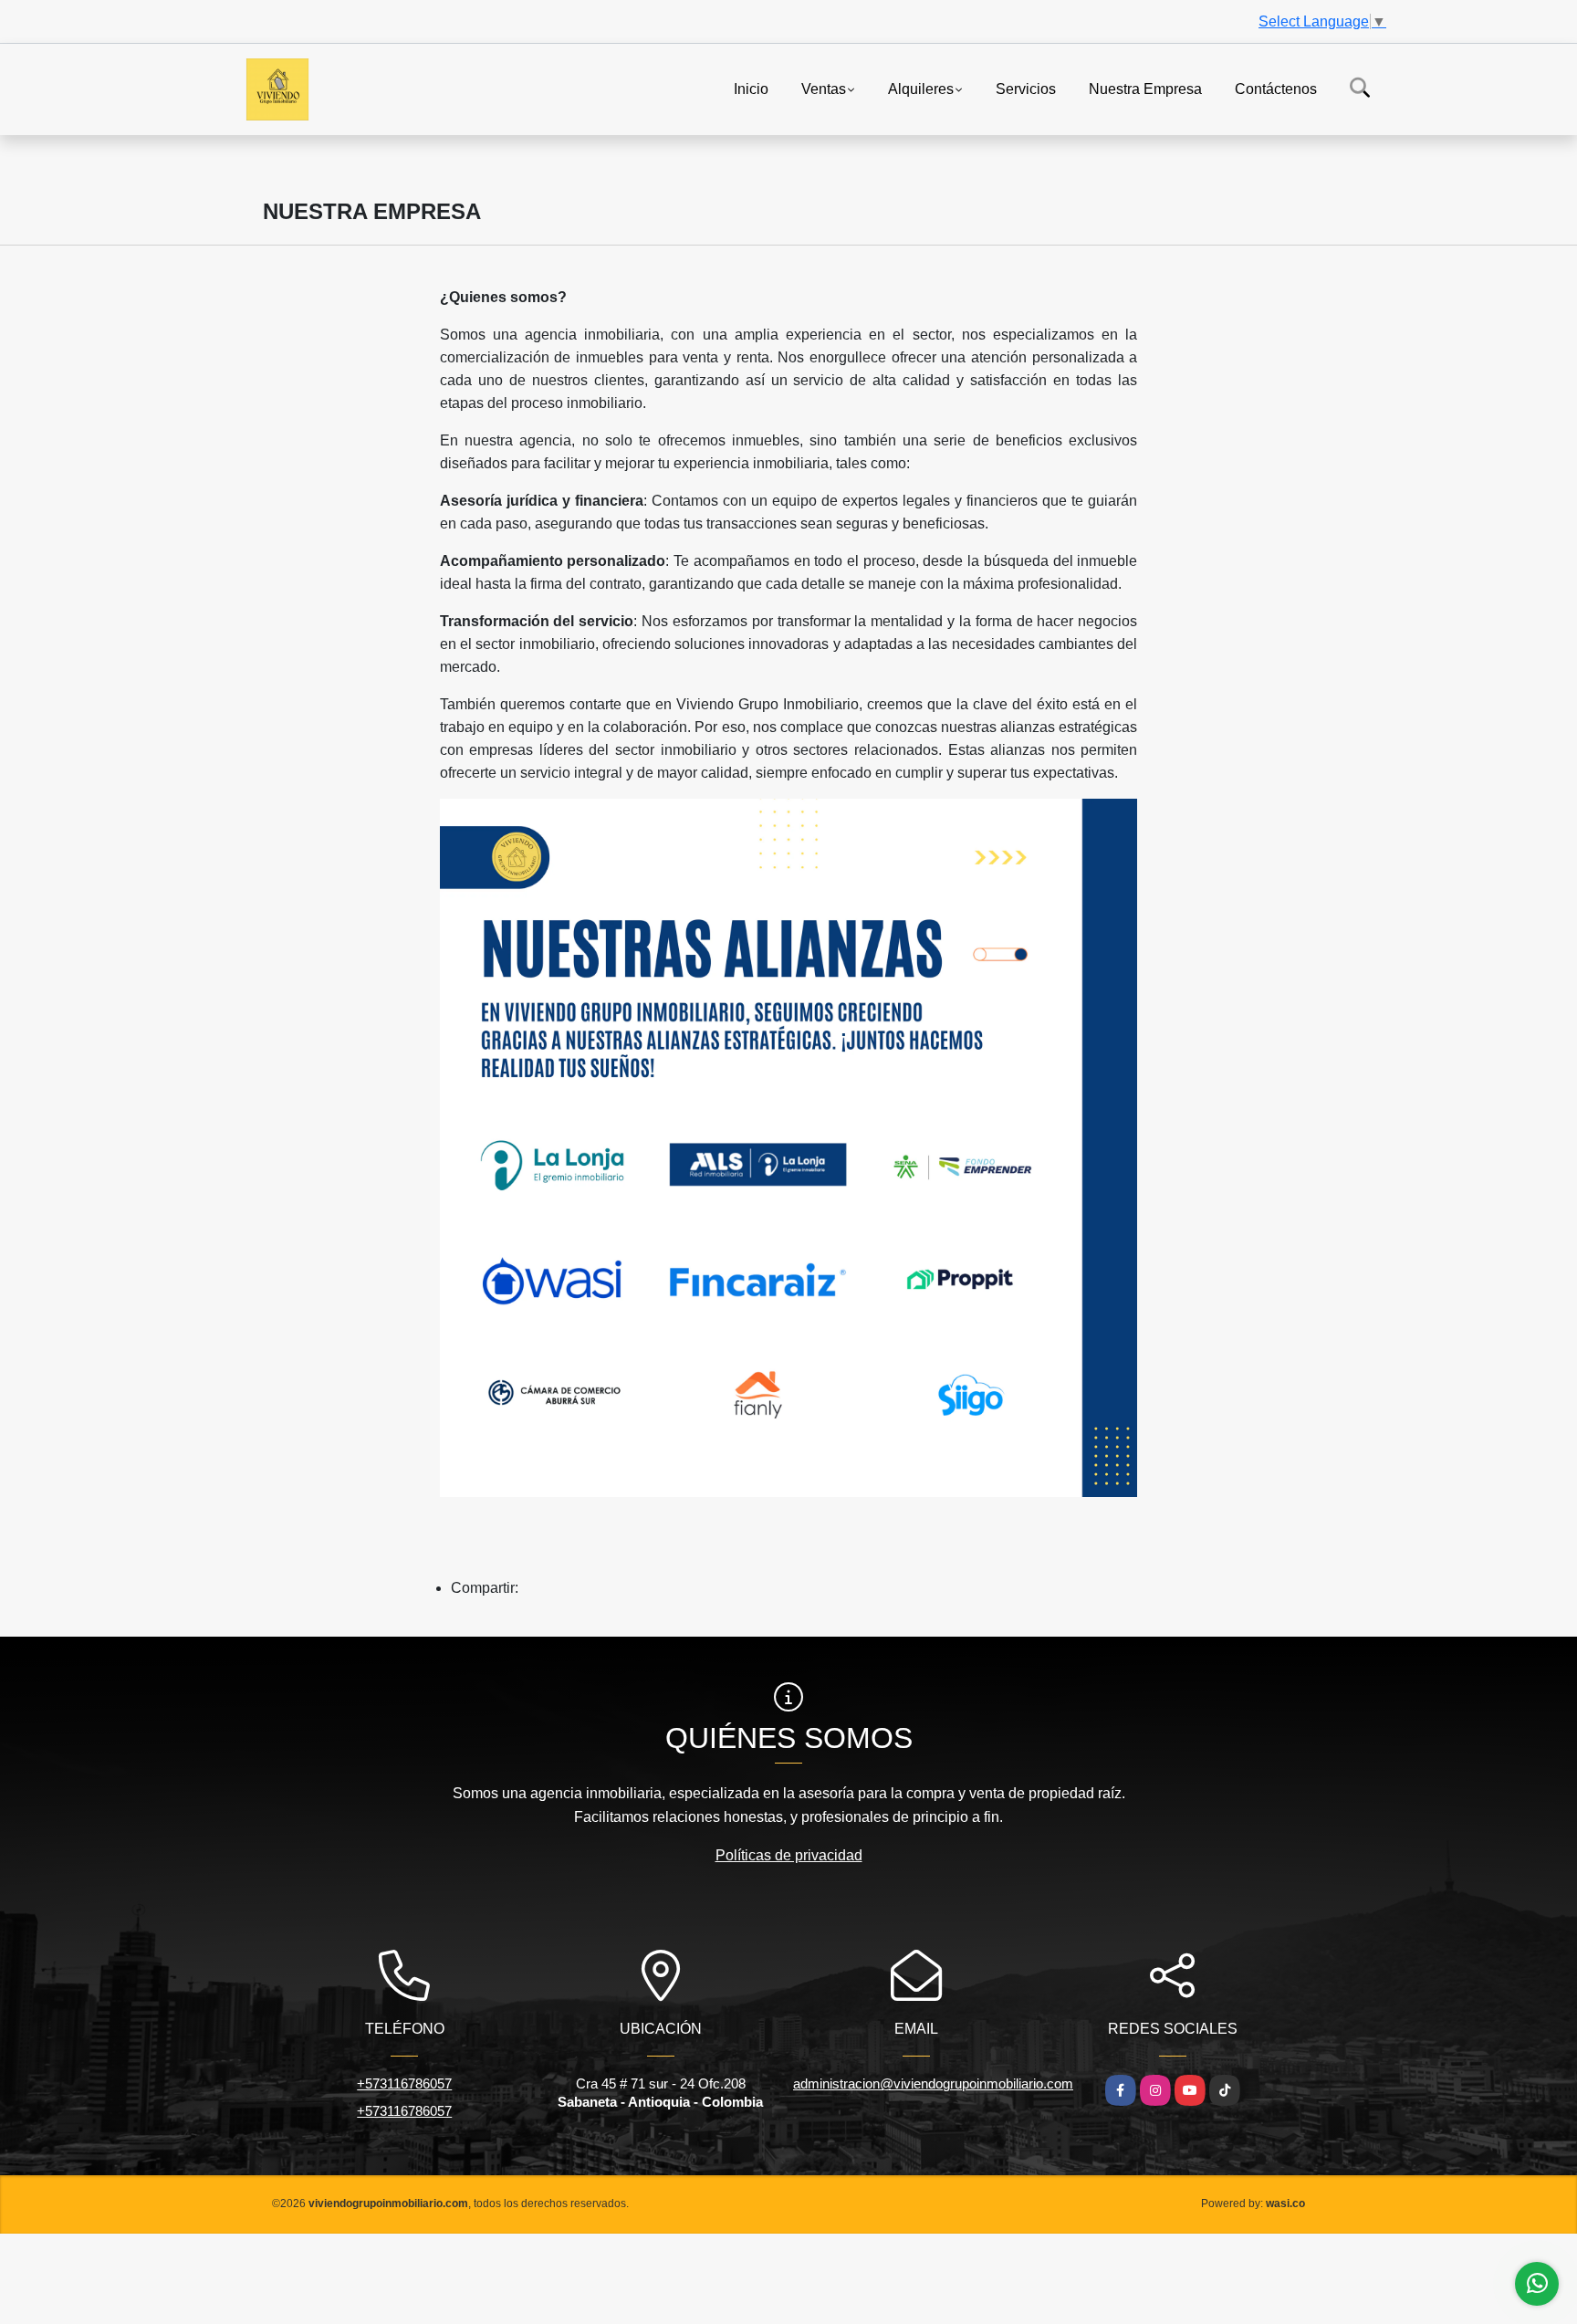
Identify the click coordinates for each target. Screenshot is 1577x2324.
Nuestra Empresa (1145, 88)
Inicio (751, 88)
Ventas (824, 88)
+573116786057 (404, 2083)
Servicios (1026, 88)
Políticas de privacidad (789, 1855)
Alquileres (921, 88)
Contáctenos (1276, 88)
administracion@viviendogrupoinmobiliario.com (933, 2083)
